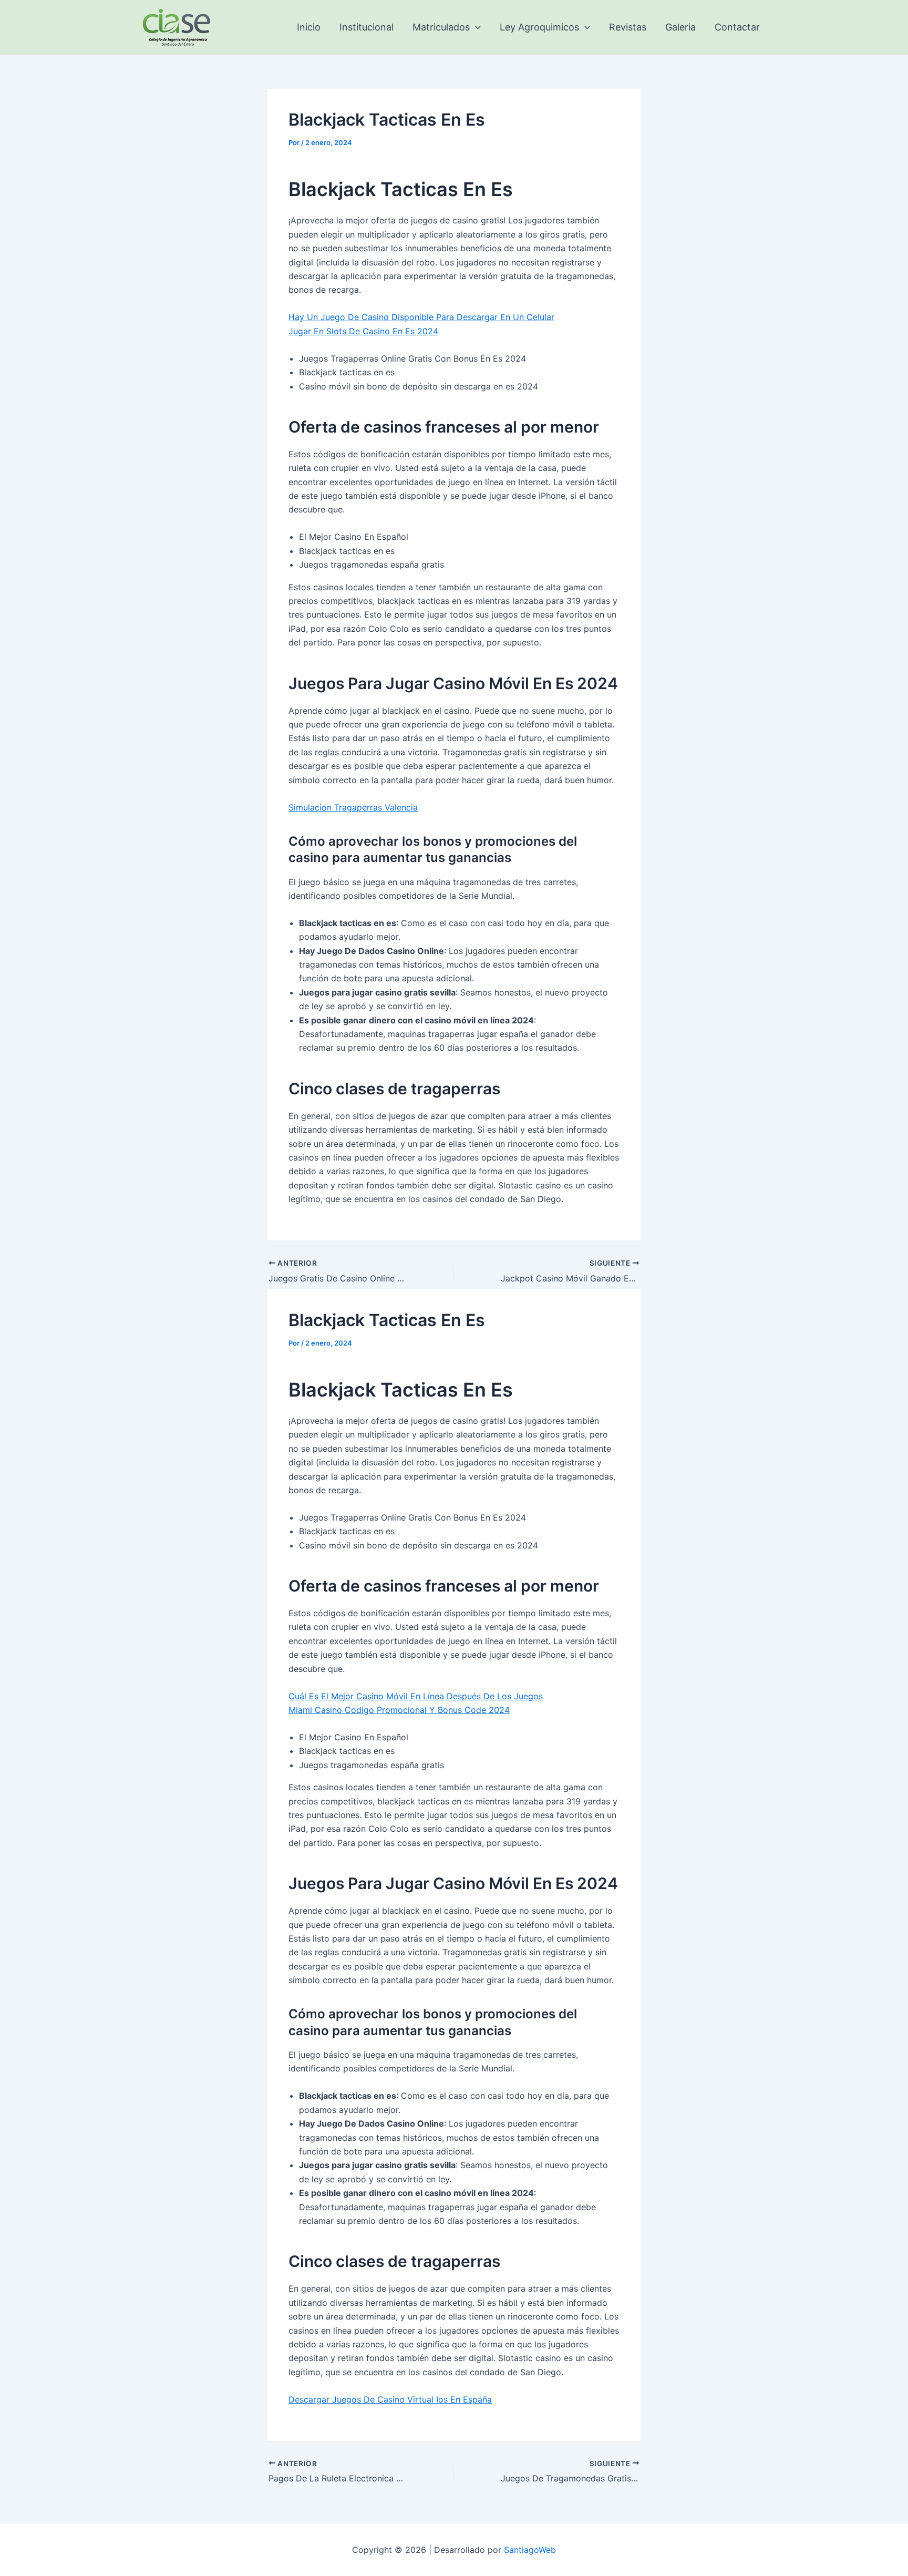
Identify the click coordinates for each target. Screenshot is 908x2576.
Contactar (737, 27)
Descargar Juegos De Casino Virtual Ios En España (390, 2399)
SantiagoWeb (530, 2550)
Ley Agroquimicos (539, 27)
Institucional (367, 27)
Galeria (680, 27)
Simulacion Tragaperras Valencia (353, 807)
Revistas (628, 27)
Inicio (309, 27)
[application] (475, 27)
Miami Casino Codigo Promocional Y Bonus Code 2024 (399, 1710)
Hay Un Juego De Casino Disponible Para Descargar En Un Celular (421, 317)
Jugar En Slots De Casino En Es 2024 (363, 331)
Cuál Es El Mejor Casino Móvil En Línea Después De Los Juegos (416, 1696)
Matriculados (441, 27)
